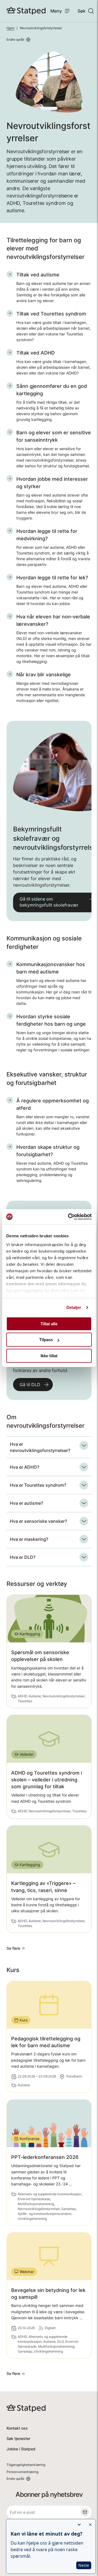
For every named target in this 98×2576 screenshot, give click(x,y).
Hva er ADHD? (24, 1467)
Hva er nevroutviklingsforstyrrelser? (40, 1447)
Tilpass (46, 1340)
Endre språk (16, 39)
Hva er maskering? (29, 1539)
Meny (56, 11)
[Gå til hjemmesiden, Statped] (26, 11)
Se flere (13, 1948)
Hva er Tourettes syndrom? (38, 1485)
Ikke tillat (49, 1356)
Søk (82, 11)
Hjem (10, 28)
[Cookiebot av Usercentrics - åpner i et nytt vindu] (69, 1217)
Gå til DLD (30, 1385)
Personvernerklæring (22, 2472)
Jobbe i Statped (21, 2449)
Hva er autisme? (26, 1503)
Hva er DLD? (23, 1557)
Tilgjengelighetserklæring (26, 2465)
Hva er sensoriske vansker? (38, 1521)
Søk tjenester (18, 2438)
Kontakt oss (17, 2428)
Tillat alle (49, 1324)
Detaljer (74, 1307)
